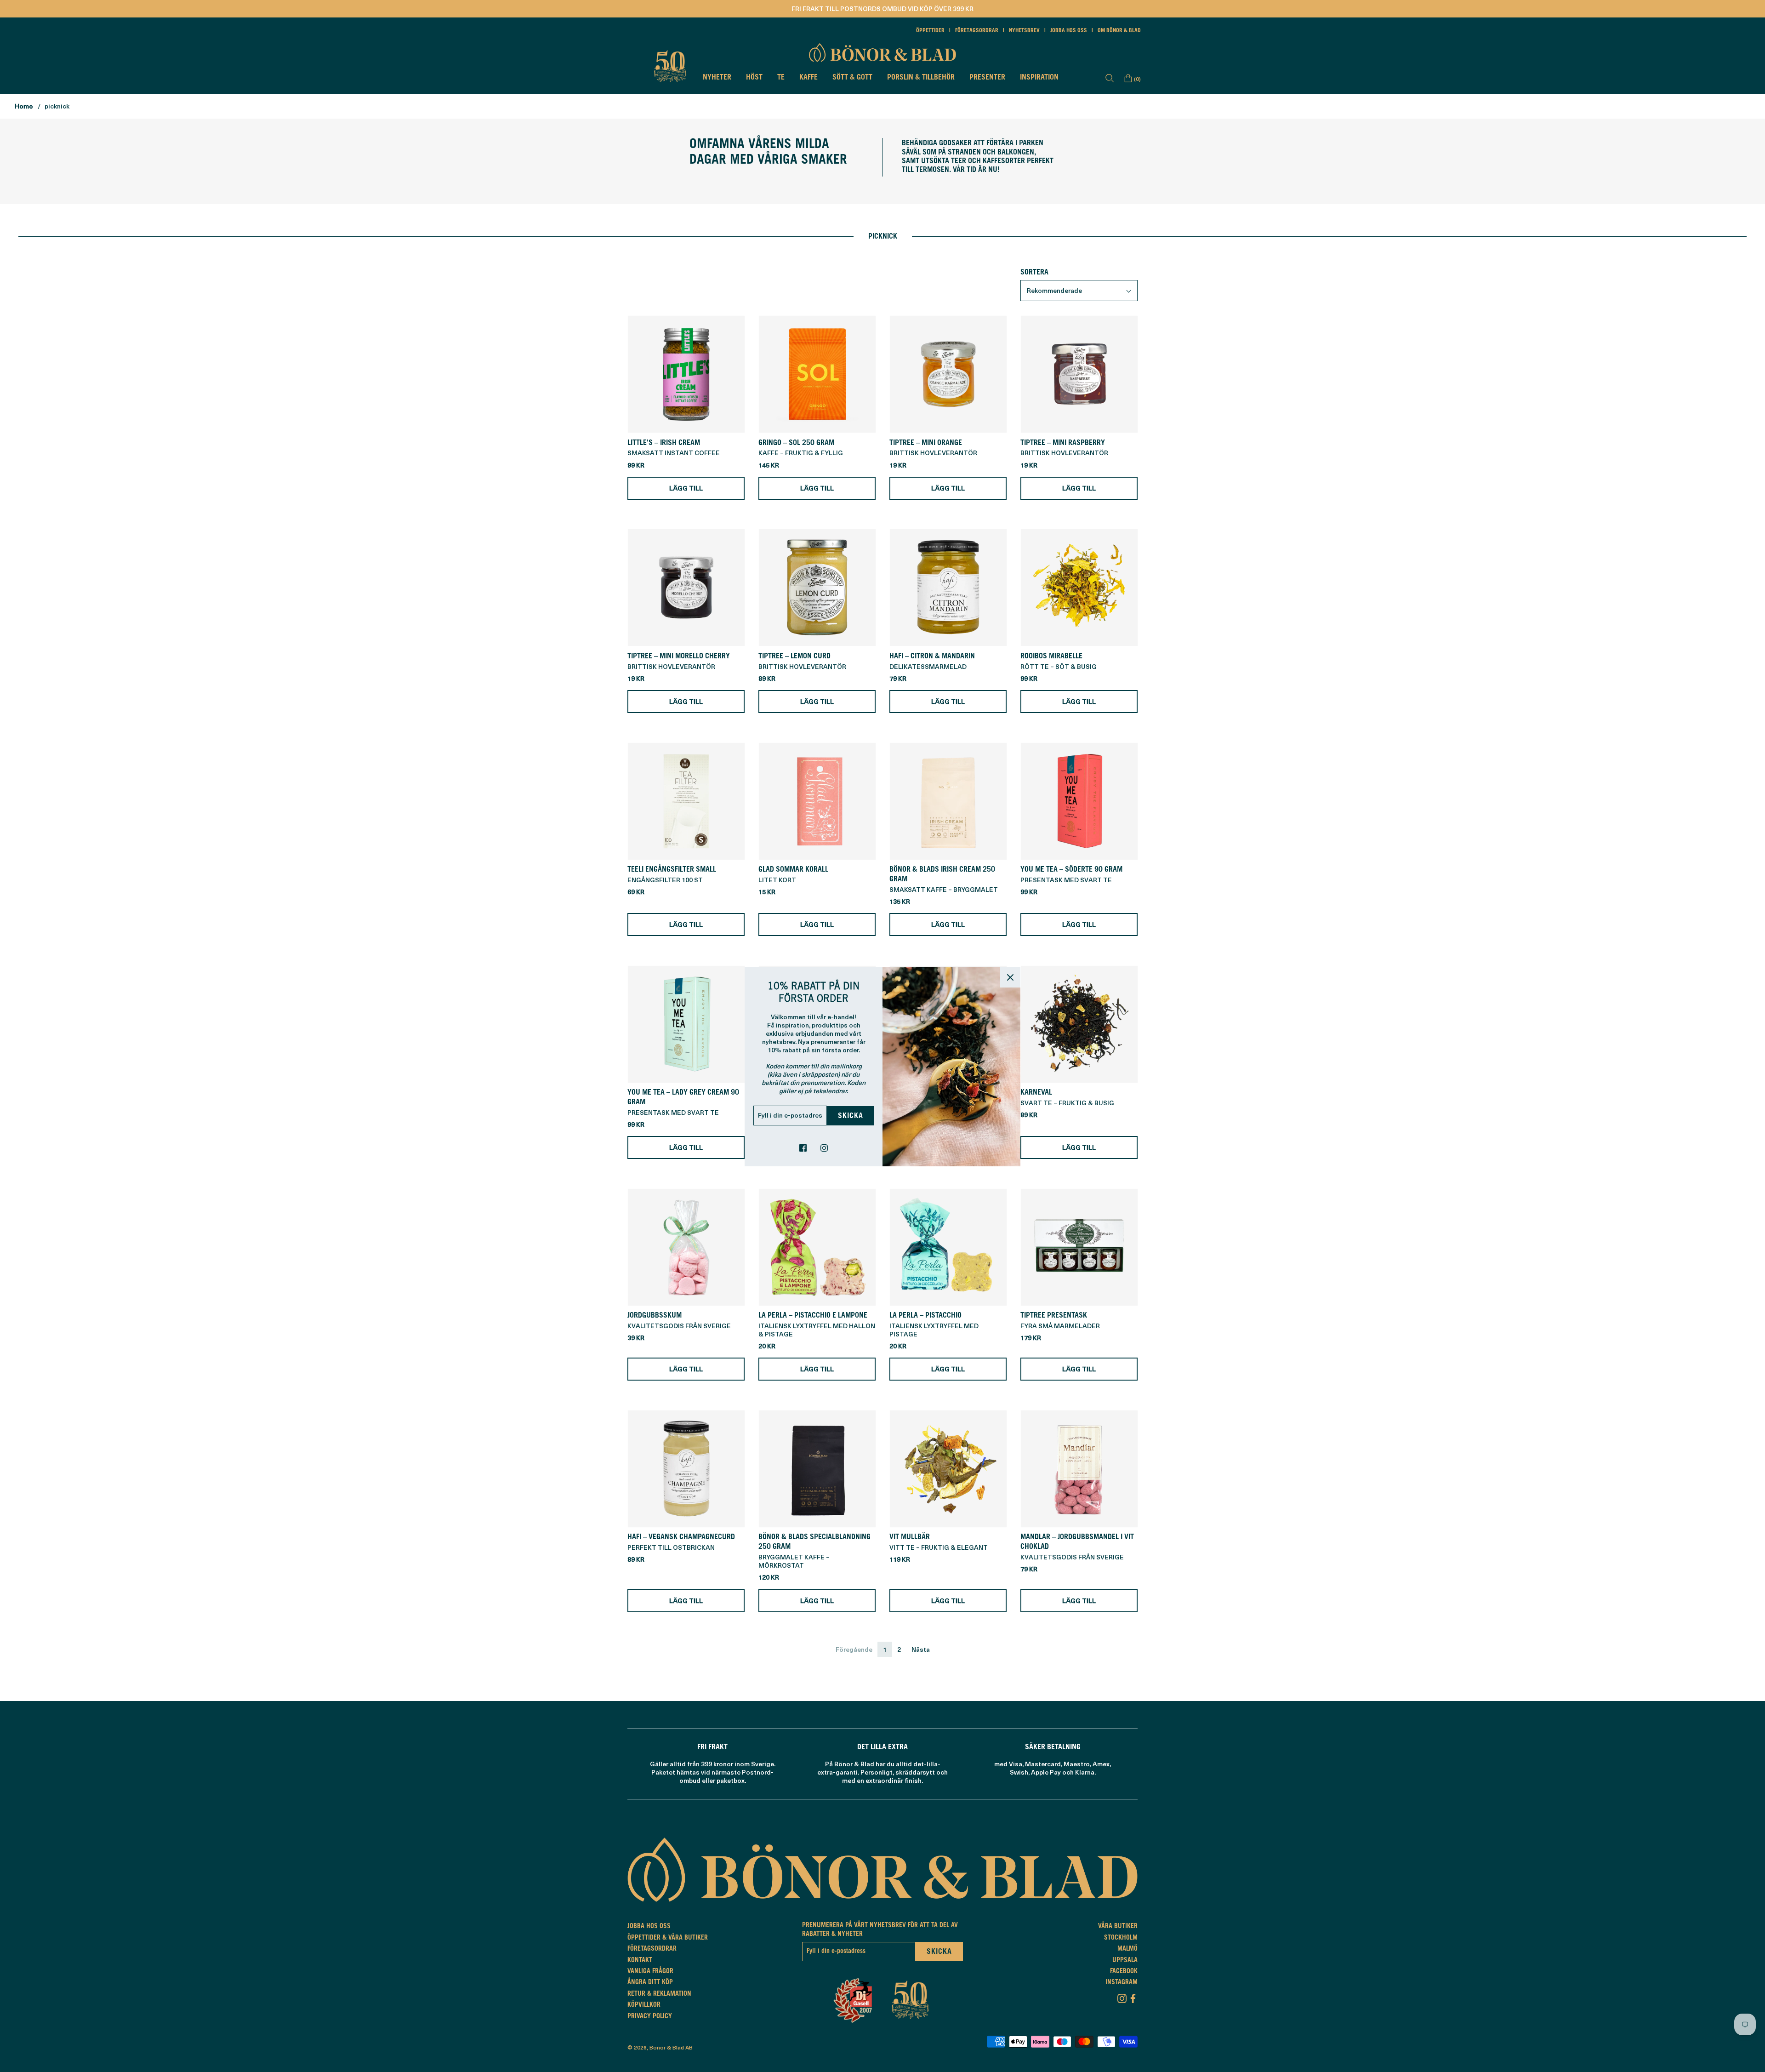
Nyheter (717, 78)
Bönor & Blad (667, 2047)
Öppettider (930, 31)
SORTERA (1034, 273)
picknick (57, 106)
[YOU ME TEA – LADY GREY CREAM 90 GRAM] (686, 1024)
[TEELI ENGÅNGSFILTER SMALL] (686, 801)
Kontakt (640, 1961)
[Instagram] (1122, 1997)
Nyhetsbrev (1024, 31)
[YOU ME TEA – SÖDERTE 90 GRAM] (1079, 801)
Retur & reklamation (659, 1994)
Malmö (1127, 1949)
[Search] (1110, 78)
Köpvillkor (644, 2005)
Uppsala (1125, 1961)
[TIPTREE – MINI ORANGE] (948, 374)
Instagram (1122, 1983)
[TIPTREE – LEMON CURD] (817, 588)
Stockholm (1121, 1938)
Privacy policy (650, 2017)
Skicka (851, 1116)
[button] (1079, 291)
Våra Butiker (1118, 1927)
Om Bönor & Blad (1119, 31)
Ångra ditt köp (650, 1983)
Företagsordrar (977, 31)
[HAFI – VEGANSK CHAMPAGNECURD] (686, 1469)
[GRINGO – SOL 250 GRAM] (817, 374)
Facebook (1124, 1972)
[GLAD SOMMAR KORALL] (817, 801)
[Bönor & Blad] (882, 52)
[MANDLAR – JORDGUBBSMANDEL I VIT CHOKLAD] (1079, 1469)
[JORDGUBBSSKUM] (686, 1247)
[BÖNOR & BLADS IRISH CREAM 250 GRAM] (948, 801)
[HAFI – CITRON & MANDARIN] (948, 588)
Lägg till (686, 488)
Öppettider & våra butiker (668, 1938)
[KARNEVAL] (1079, 1024)
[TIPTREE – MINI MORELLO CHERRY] (686, 588)
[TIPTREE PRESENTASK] (1079, 1247)
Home (24, 106)
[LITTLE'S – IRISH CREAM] (686, 374)
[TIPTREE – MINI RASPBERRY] (1079, 374)
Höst (754, 78)
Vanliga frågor (650, 1972)
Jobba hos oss (1069, 31)
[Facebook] (1133, 1997)
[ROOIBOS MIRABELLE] (1079, 588)
